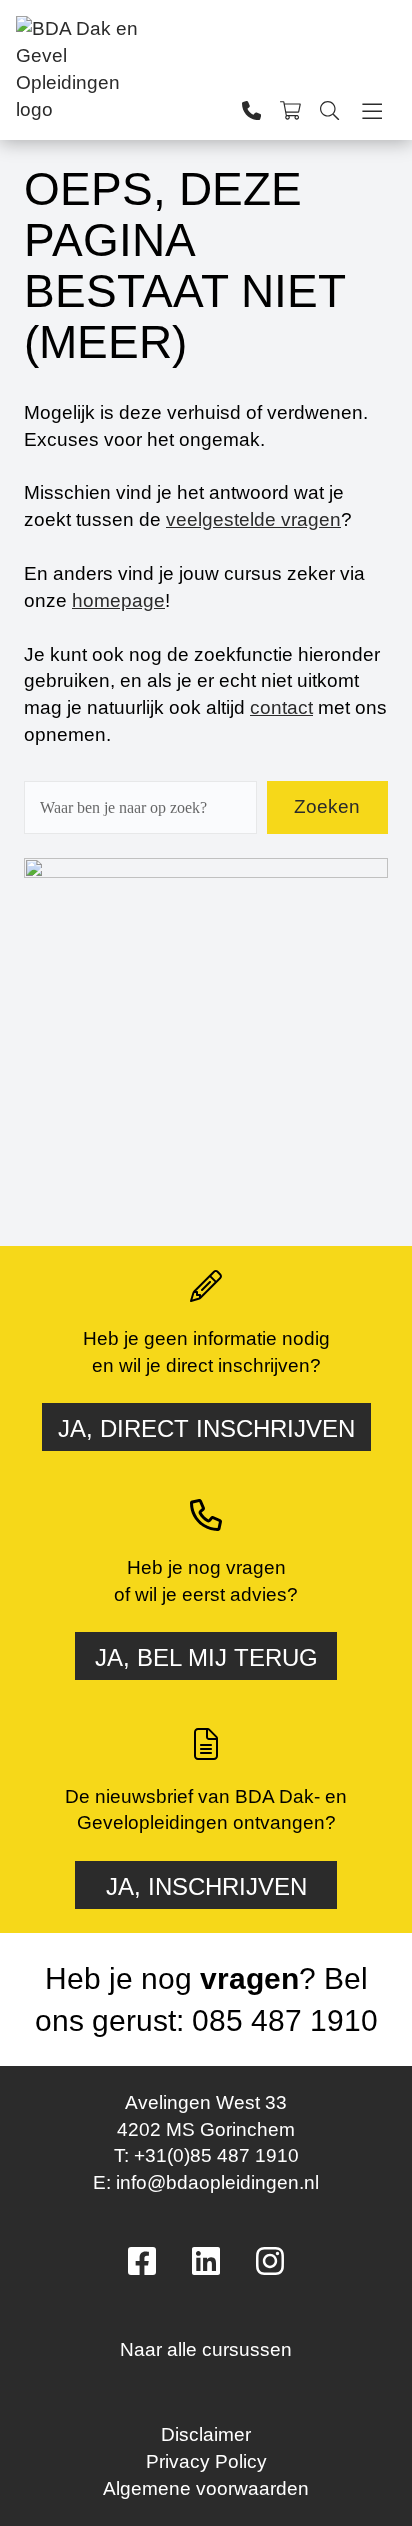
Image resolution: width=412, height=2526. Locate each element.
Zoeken (327, 806)
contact (281, 707)
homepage (118, 600)
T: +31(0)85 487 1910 (206, 2155)
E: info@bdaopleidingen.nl (206, 2182)
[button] (206, 2343)
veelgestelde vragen (253, 519)
